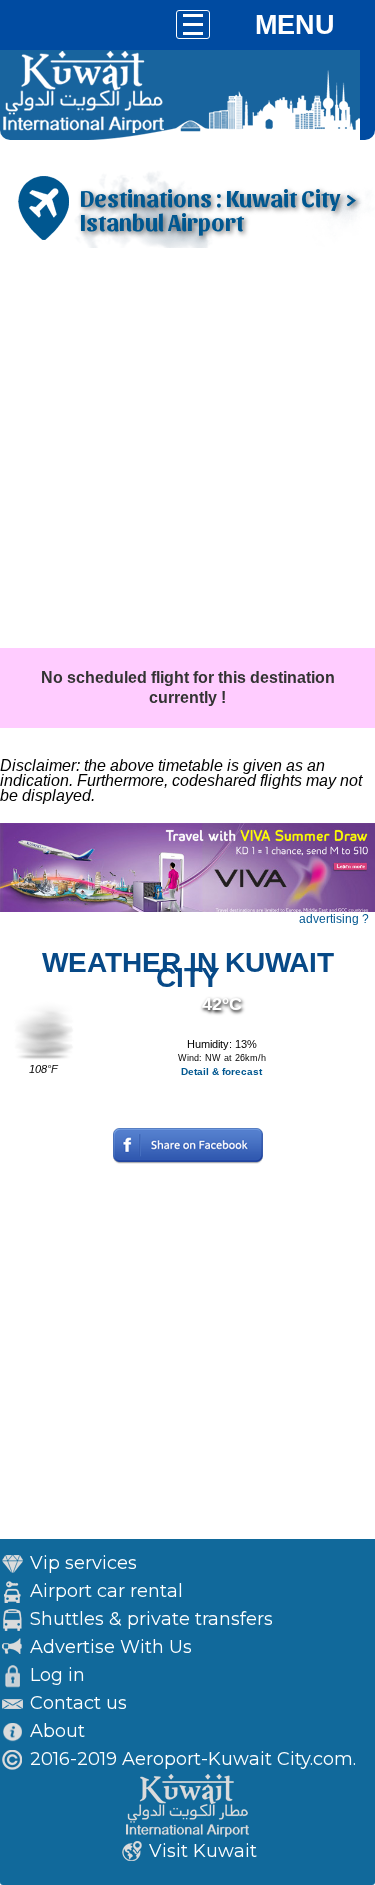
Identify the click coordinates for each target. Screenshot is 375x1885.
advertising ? (334, 919)
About (57, 1731)
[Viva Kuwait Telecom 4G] (187, 908)
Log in (57, 1675)
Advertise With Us (111, 1647)
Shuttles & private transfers (151, 1619)
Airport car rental (106, 1591)
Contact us (78, 1703)
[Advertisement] (187, 450)
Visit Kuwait (203, 1851)
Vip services (83, 1563)
